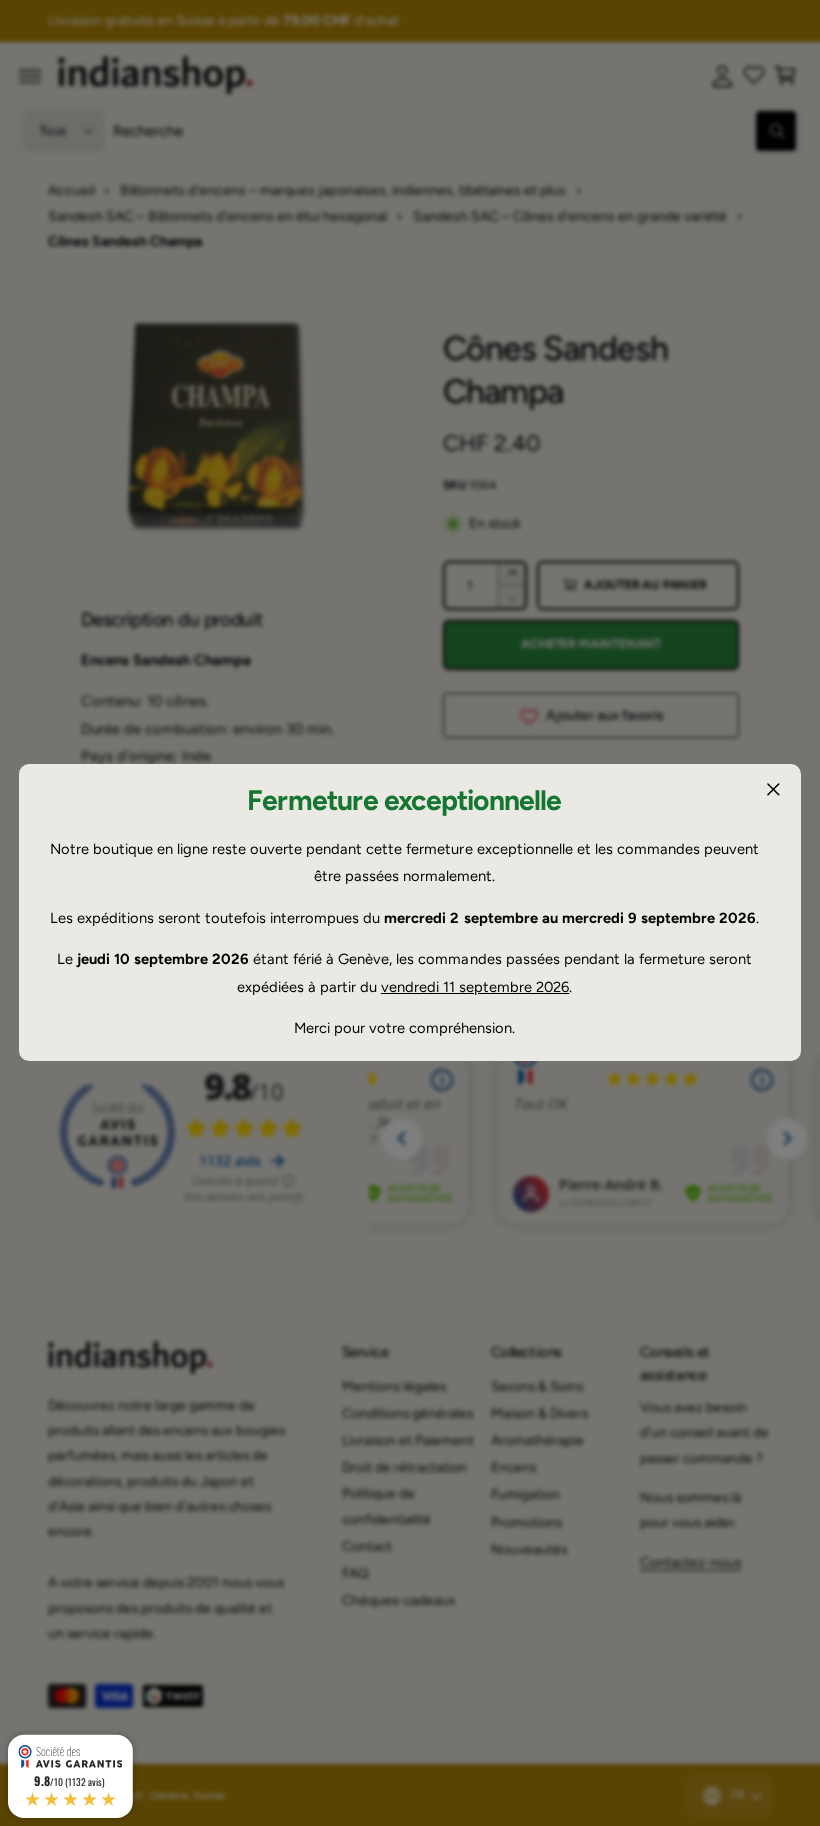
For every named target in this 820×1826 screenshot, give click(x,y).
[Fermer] (773, 790)
